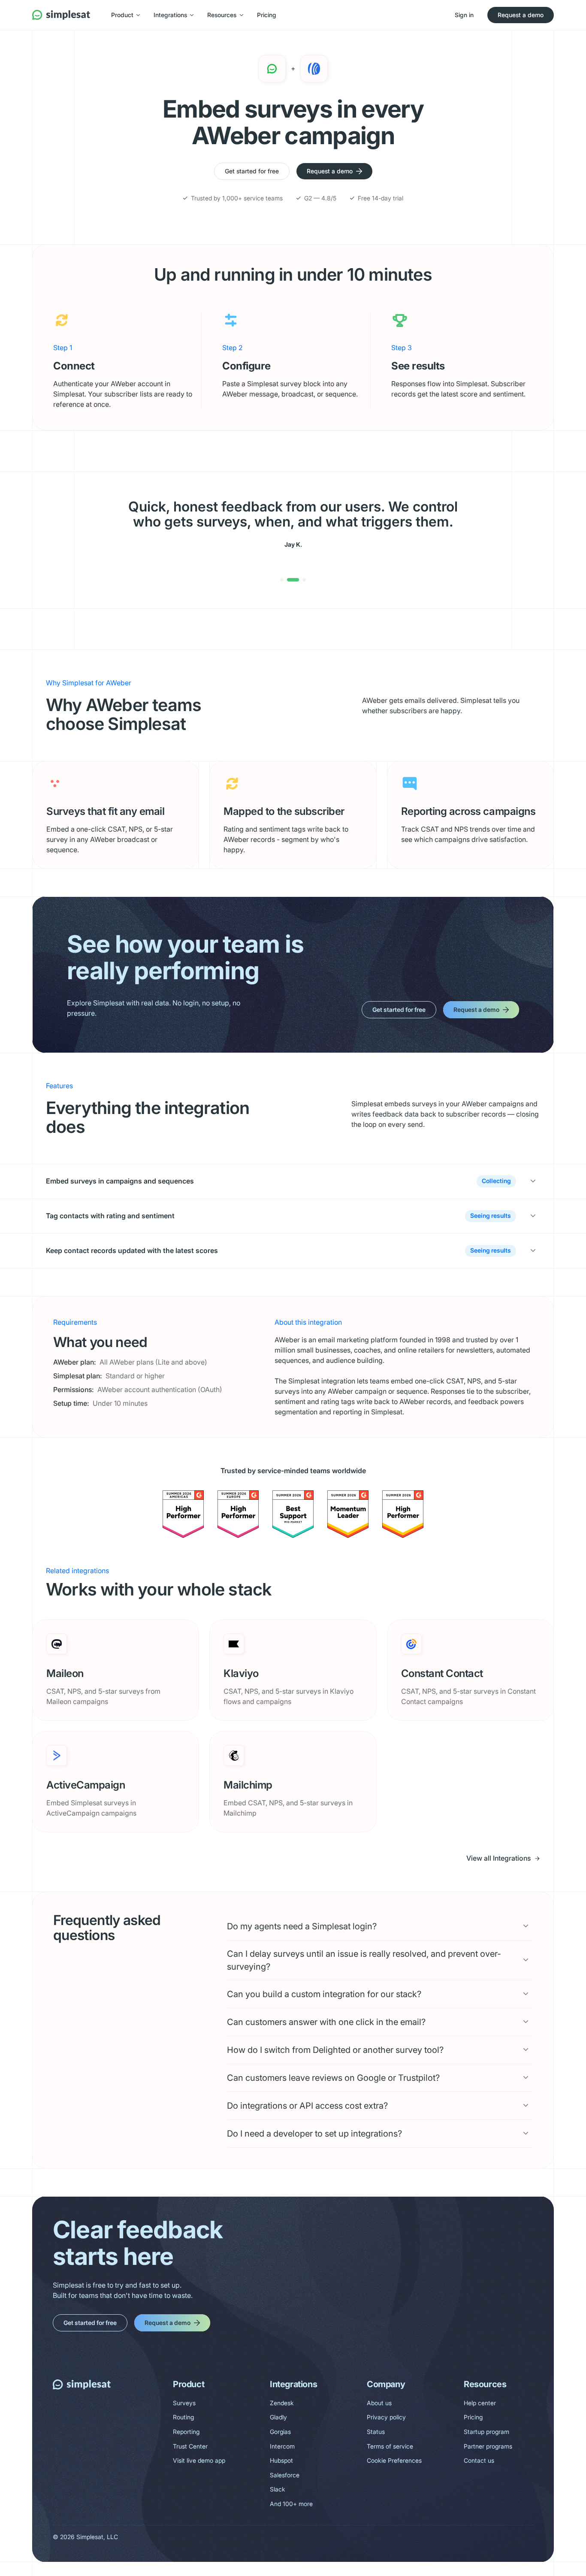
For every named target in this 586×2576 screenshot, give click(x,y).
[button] (125, 15)
